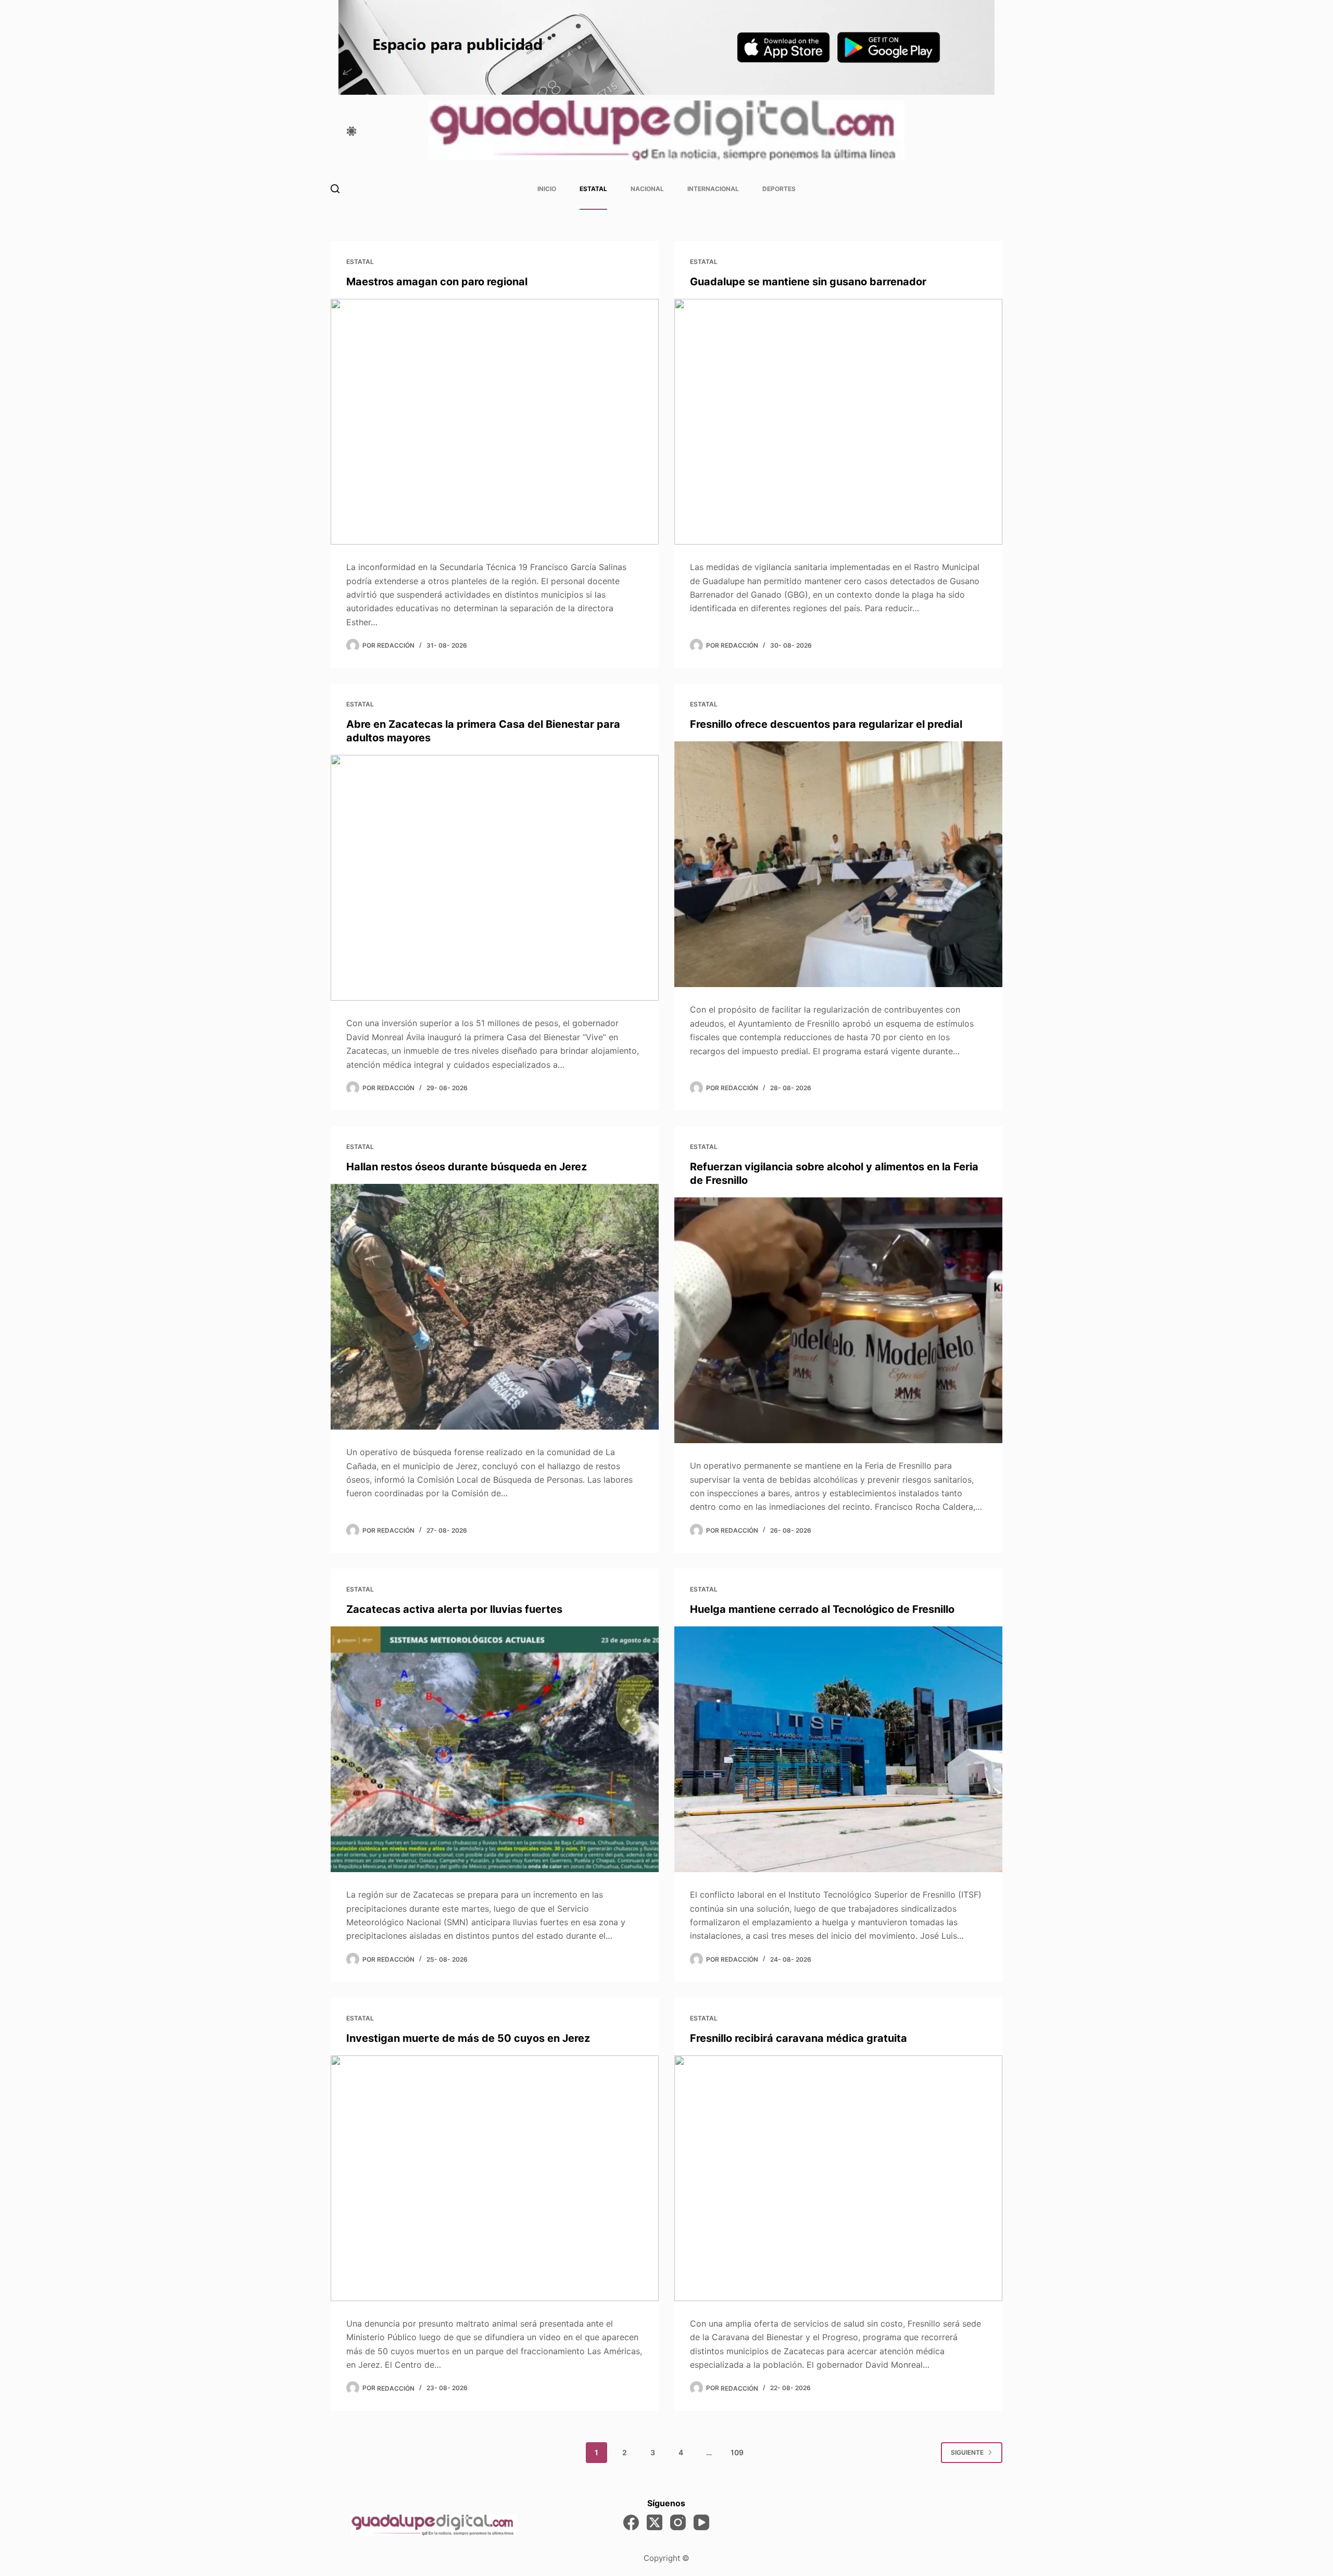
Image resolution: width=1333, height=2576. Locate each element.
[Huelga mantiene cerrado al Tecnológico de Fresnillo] (838, 1750)
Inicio (547, 189)
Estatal (593, 189)
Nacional (647, 189)
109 (737, 2452)
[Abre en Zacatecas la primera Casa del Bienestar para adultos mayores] (495, 878)
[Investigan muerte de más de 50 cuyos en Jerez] (495, 2179)
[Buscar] (335, 189)
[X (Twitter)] (655, 2522)
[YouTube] (701, 2522)
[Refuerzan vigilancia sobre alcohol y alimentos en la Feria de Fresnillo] (838, 1321)
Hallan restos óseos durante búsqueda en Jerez (467, 1167)
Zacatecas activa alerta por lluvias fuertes (454, 1609)
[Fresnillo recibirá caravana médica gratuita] (838, 2179)
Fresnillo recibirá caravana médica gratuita (798, 2038)
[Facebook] (631, 2522)
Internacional (713, 189)
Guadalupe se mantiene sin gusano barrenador (808, 282)
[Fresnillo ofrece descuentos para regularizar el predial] (838, 864)
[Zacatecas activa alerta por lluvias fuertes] (495, 1750)
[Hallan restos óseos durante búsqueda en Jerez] (495, 1307)
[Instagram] (678, 2522)
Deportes (779, 189)
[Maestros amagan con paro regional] (495, 422)
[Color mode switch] (351, 131)
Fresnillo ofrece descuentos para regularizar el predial (826, 724)
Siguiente (967, 2452)
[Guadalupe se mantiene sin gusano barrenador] (838, 422)
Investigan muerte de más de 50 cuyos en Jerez (468, 2038)
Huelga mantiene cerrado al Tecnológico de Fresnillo (822, 1609)
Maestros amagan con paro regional (437, 282)
